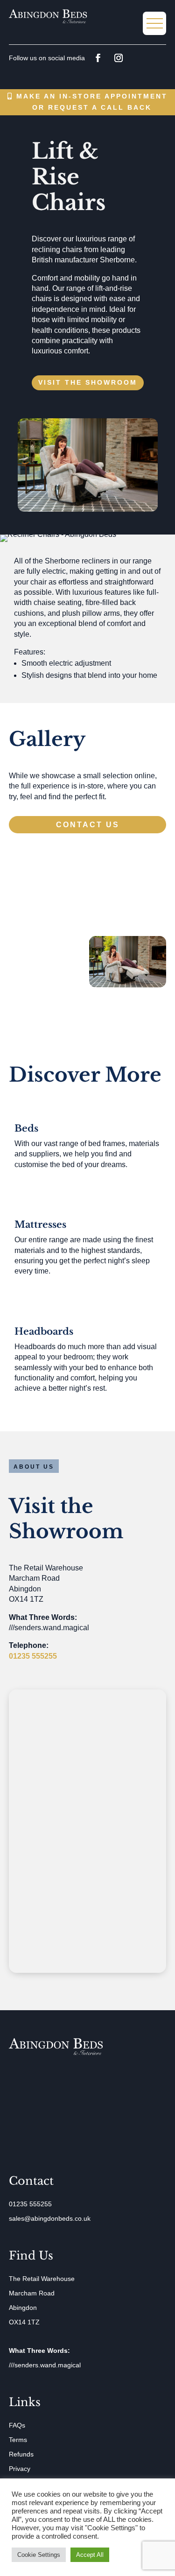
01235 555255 (33, 1656)
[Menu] (154, 23)
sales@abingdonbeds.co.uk (50, 2218)
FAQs (17, 2425)
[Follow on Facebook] (98, 58)
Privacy (20, 2469)
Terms (18, 2440)
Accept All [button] (90, 2555)
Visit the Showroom (88, 382)
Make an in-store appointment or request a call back (92, 102)
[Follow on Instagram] (119, 58)
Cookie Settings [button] (39, 2555)
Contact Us (88, 825)
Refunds (21, 2454)
